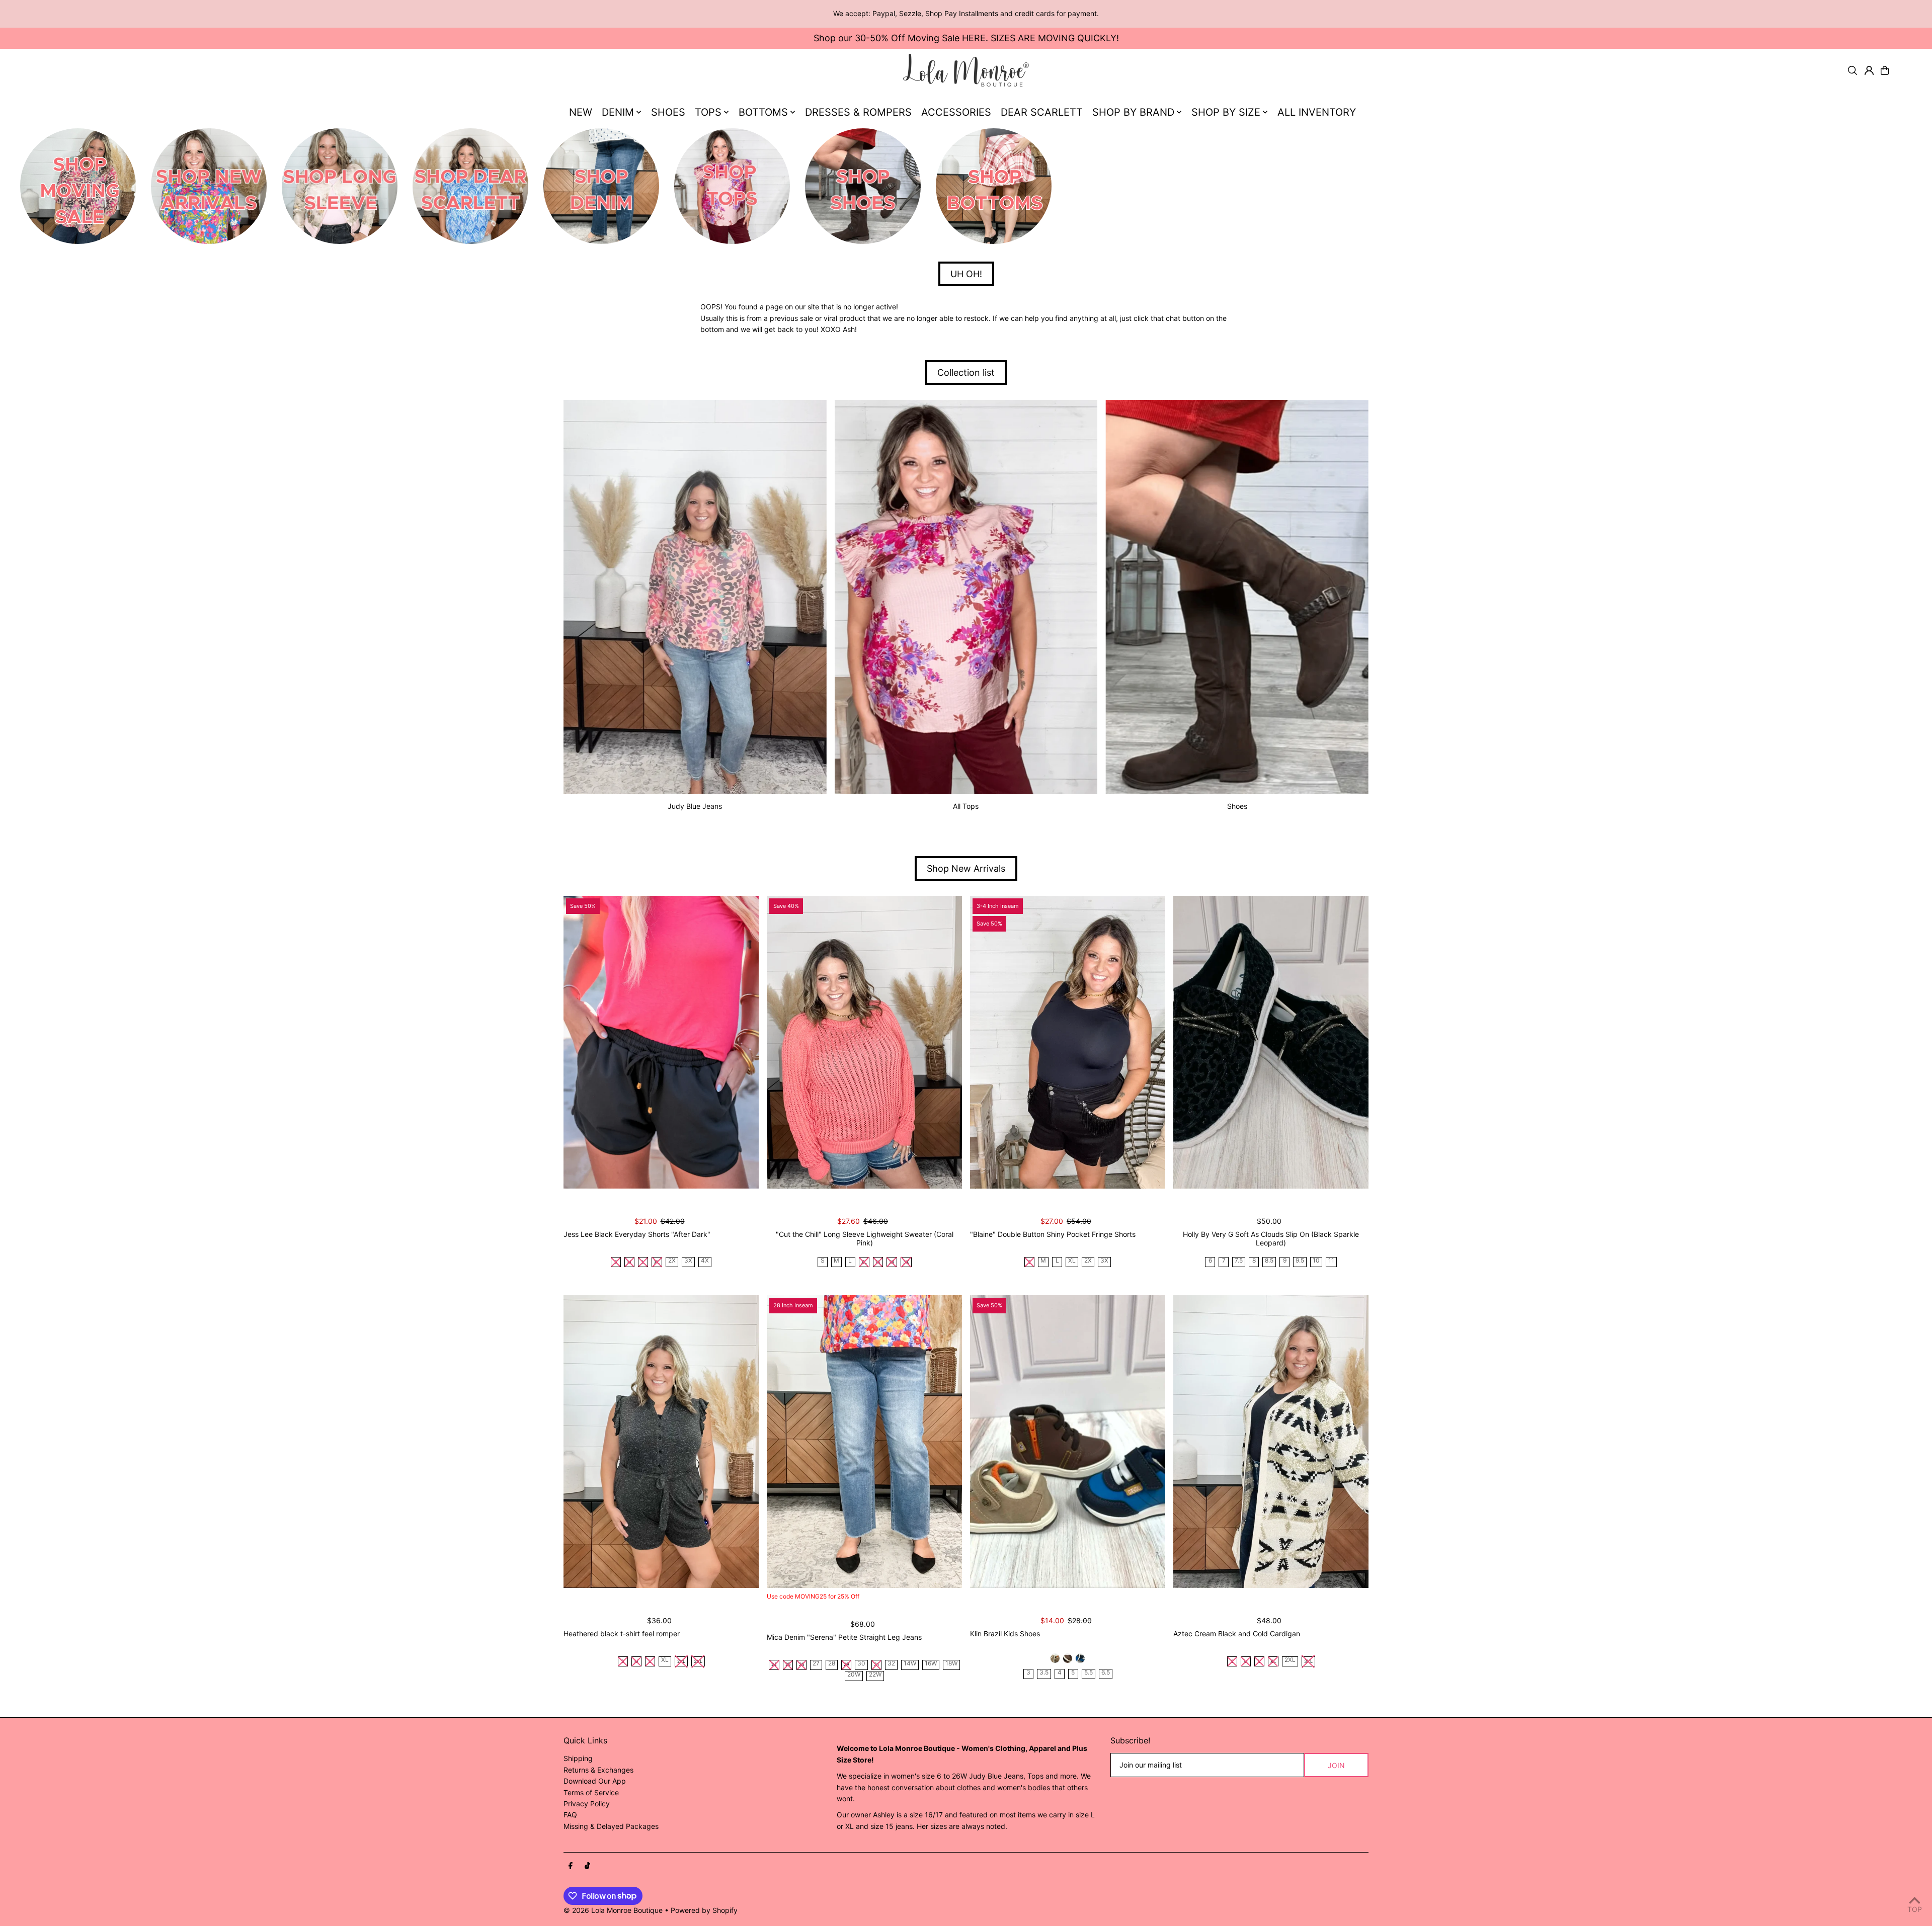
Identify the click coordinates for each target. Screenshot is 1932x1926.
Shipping (578, 1758)
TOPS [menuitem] (708, 112)
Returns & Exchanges (598, 1770)
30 (861, 1664)
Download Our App (595, 1781)
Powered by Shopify (704, 1910)
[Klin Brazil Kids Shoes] (1068, 1442)
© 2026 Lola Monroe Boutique (613, 1910)
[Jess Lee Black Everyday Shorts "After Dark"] (661, 1042)
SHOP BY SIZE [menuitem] (1226, 112)
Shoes (1237, 806)
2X (672, 1261)
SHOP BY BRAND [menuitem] (1133, 112)
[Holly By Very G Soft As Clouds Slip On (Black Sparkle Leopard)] (1271, 1042)
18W (951, 1664)
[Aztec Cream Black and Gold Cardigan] (1271, 1442)
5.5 (1089, 1673)
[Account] (1869, 70)
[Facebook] (571, 1866)
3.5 (1044, 1673)
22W (875, 1675)
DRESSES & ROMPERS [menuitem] (858, 112)
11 (1331, 1261)
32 (891, 1664)
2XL (1290, 1660)
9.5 (1300, 1261)
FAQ (570, 1815)
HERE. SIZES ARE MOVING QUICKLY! (1040, 38)
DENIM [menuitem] (618, 112)
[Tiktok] (587, 1866)
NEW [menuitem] (581, 112)
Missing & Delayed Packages (611, 1826)
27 (816, 1664)
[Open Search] (1853, 70)
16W (931, 1664)
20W (854, 1675)
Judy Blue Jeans (695, 806)
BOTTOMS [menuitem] (763, 112)
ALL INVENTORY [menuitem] (1317, 112)
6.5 (1106, 1673)
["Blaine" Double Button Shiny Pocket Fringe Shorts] (1068, 1042)
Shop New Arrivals (966, 868)
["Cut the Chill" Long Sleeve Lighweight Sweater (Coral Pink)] (864, 1042)
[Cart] (1885, 70)
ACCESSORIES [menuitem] (956, 112)
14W (910, 1664)
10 (1316, 1261)
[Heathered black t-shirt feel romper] (661, 1442)
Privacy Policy (587, 1804)
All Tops (966, 806)
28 (832, 1664)
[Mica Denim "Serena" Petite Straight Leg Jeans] (864, 1442)
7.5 (1239, 1261)
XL (1072, 1261)
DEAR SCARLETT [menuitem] (1042, 112)
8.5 (1269, 1261)
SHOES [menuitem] (668, 112)
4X (705, 1261)
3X (688, 1261)
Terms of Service (591, 1792)
